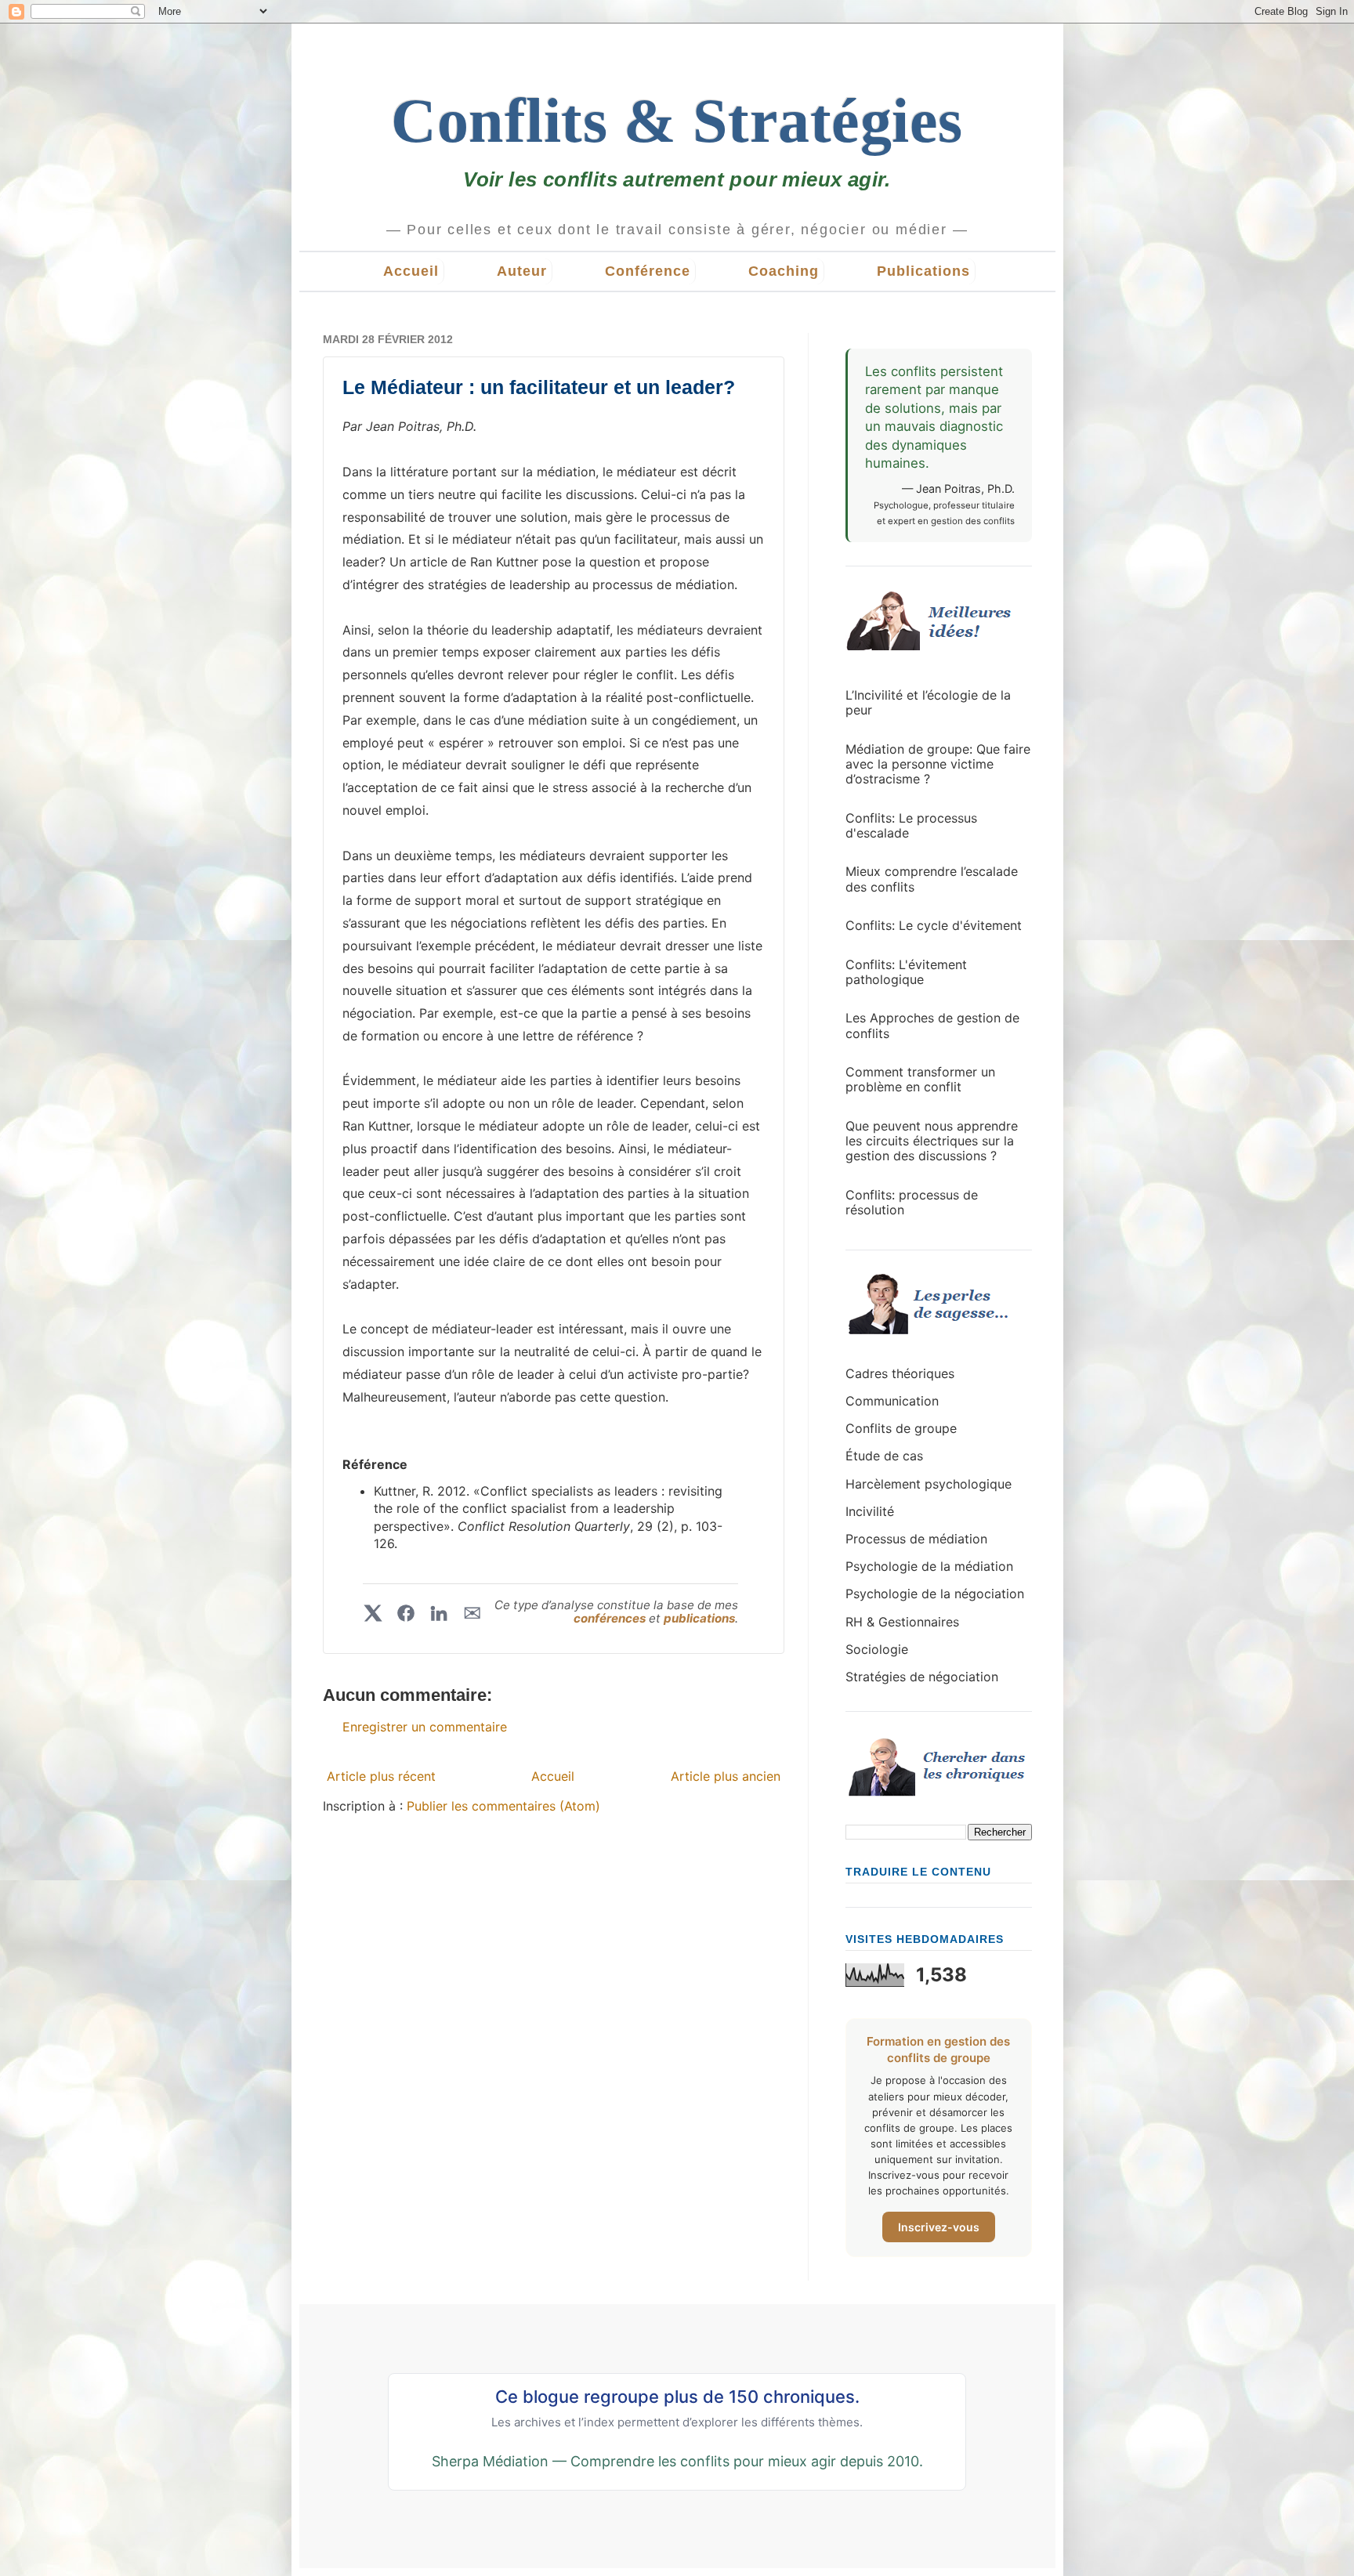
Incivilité (870, 1511)
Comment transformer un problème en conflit (920, 1079)
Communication (892, 1401)
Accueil (411, 271)
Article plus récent (381, 1776)
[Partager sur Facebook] (406, 1613)
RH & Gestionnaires (902, 1622)
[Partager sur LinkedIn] (439, 1613)
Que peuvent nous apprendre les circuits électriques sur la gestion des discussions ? (932, 1141)
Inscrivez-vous (939, 2227)
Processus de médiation (916, 1539)
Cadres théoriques (900, 1373)
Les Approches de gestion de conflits (932, 1025)
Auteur (522, 271)
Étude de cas (884, 1456)
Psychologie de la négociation (935, 1594)
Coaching (784, 271)
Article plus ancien (726, 1776)
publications (699, 1618)
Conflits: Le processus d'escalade (911, 825)
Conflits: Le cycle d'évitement (934, 925)
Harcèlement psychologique (929, 1484)
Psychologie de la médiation (929, 1566)
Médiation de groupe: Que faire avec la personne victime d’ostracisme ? (938, 764)
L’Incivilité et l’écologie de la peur (928, 702)
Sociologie (877, 1649)
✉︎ (472, 1613)
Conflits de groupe (901, 1428)
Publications (923, 271)
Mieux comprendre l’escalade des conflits (932, 879)
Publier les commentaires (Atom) (503, 1806)
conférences (611, 1618)
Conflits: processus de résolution (912, 1202)
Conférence (648, 271)
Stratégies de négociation (922, 1677)
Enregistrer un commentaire (425, 1727)
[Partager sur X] (373, 1613)
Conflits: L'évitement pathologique (906, 972)
